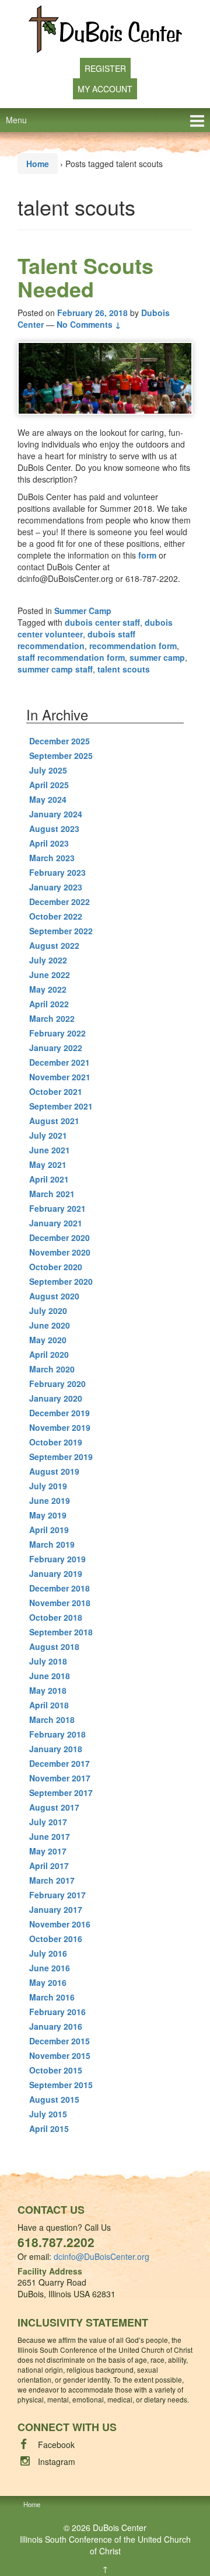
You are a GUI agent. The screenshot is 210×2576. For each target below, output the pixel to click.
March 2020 (52, 1369)
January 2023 (56, 887)
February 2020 (57, 1384)
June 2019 (50, 1500)
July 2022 (48, 960)
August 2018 (54, 1646)
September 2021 (61, 1106)
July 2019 (48, 1486)
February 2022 (57, 1033)
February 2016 (57, 2012)
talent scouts (124, 669)
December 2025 (60, 741)
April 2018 (49, 1705)
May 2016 (48, 1982)
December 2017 (60, 1763)
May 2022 (48, 989)
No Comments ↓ (89, 324)
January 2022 (56, 1048)
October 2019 (56, 1442)
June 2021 (50, 1150)
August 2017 (54, 1807)
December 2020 (60, 1237)
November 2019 (60, 1427)
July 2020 (48, 1310)
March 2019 (52, 1544)
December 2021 (60, 1062)
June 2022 (50, 975)
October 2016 (56, 1939)
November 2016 (60, 1924)
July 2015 (48, 2114)
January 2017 (56, 1909)
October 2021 (56, 1091)
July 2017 (48, 1822)
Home (38, 164)
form (147, 555)
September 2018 (61, 1632)
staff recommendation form (71, 657)
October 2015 (56, 2070)
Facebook (56, 2445)
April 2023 (49, 843)
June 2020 (50, 1325)
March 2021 (52, 1194)
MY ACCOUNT (105, 89)
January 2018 (56, 1749)
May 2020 (48, 1340)
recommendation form (133, 646)
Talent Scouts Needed (85, 277)
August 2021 (54, 1121)
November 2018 (60, 1603)
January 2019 (56, 1573)
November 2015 (60, 2055)
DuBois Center (120, 2528)
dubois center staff (102, 622)
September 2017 (61, 1793)
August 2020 (54, 1296)
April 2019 (49, 1530)
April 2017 (49, 1866)
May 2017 (48, 1851)
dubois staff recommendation (76, 640)
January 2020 (56, 1398)
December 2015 (60, 2041)
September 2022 (61, 931)
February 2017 (57, 1895)
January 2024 (56, 814)
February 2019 (57, 1559)
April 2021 (49, 1179)
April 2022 (49, 1004)
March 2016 (52, 1997)
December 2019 (60, 1413)
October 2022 (56, 916)
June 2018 (50, 1676)
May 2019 (48, 1515)
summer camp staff (55, 669)
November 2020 (60, 1252)
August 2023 (54, 828)
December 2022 (60, 902)
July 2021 (48, 1135)
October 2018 (56, 1617)
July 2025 (48, 770)
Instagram (57, 2461)
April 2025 (49, 785)
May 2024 (48, 799)
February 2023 (57, 872)
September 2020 (61, 1281)
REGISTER (105, 68)
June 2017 (50, 1836)
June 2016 (50, 1968)
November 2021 (60, 1077)
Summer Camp (83, 611)
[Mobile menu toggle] (197, 120)
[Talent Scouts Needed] (105, 378)
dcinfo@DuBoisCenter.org (101, 2256)
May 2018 (48, 1690)
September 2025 (61, 755)
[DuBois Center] (105, 28)
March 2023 (52, 858)
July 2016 (48, 1953)
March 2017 (52, 1880)
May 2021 (48, 1164)
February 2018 (57, 1734)
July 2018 (48, 1661)
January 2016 (56, 2026)
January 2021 (56, 1223)
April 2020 (49, 1354)
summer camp (157, 657)
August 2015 (54, 2099)
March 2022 (52, 1018)
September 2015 (61, 2085)
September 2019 (61, 1457)
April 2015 (49, 2128)
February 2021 (57, 1208)
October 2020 (56, 1267)
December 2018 (60, 1588)
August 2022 (54, 945)
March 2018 (52, 1719)
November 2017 (60, 1778)
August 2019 (54, 1471)
